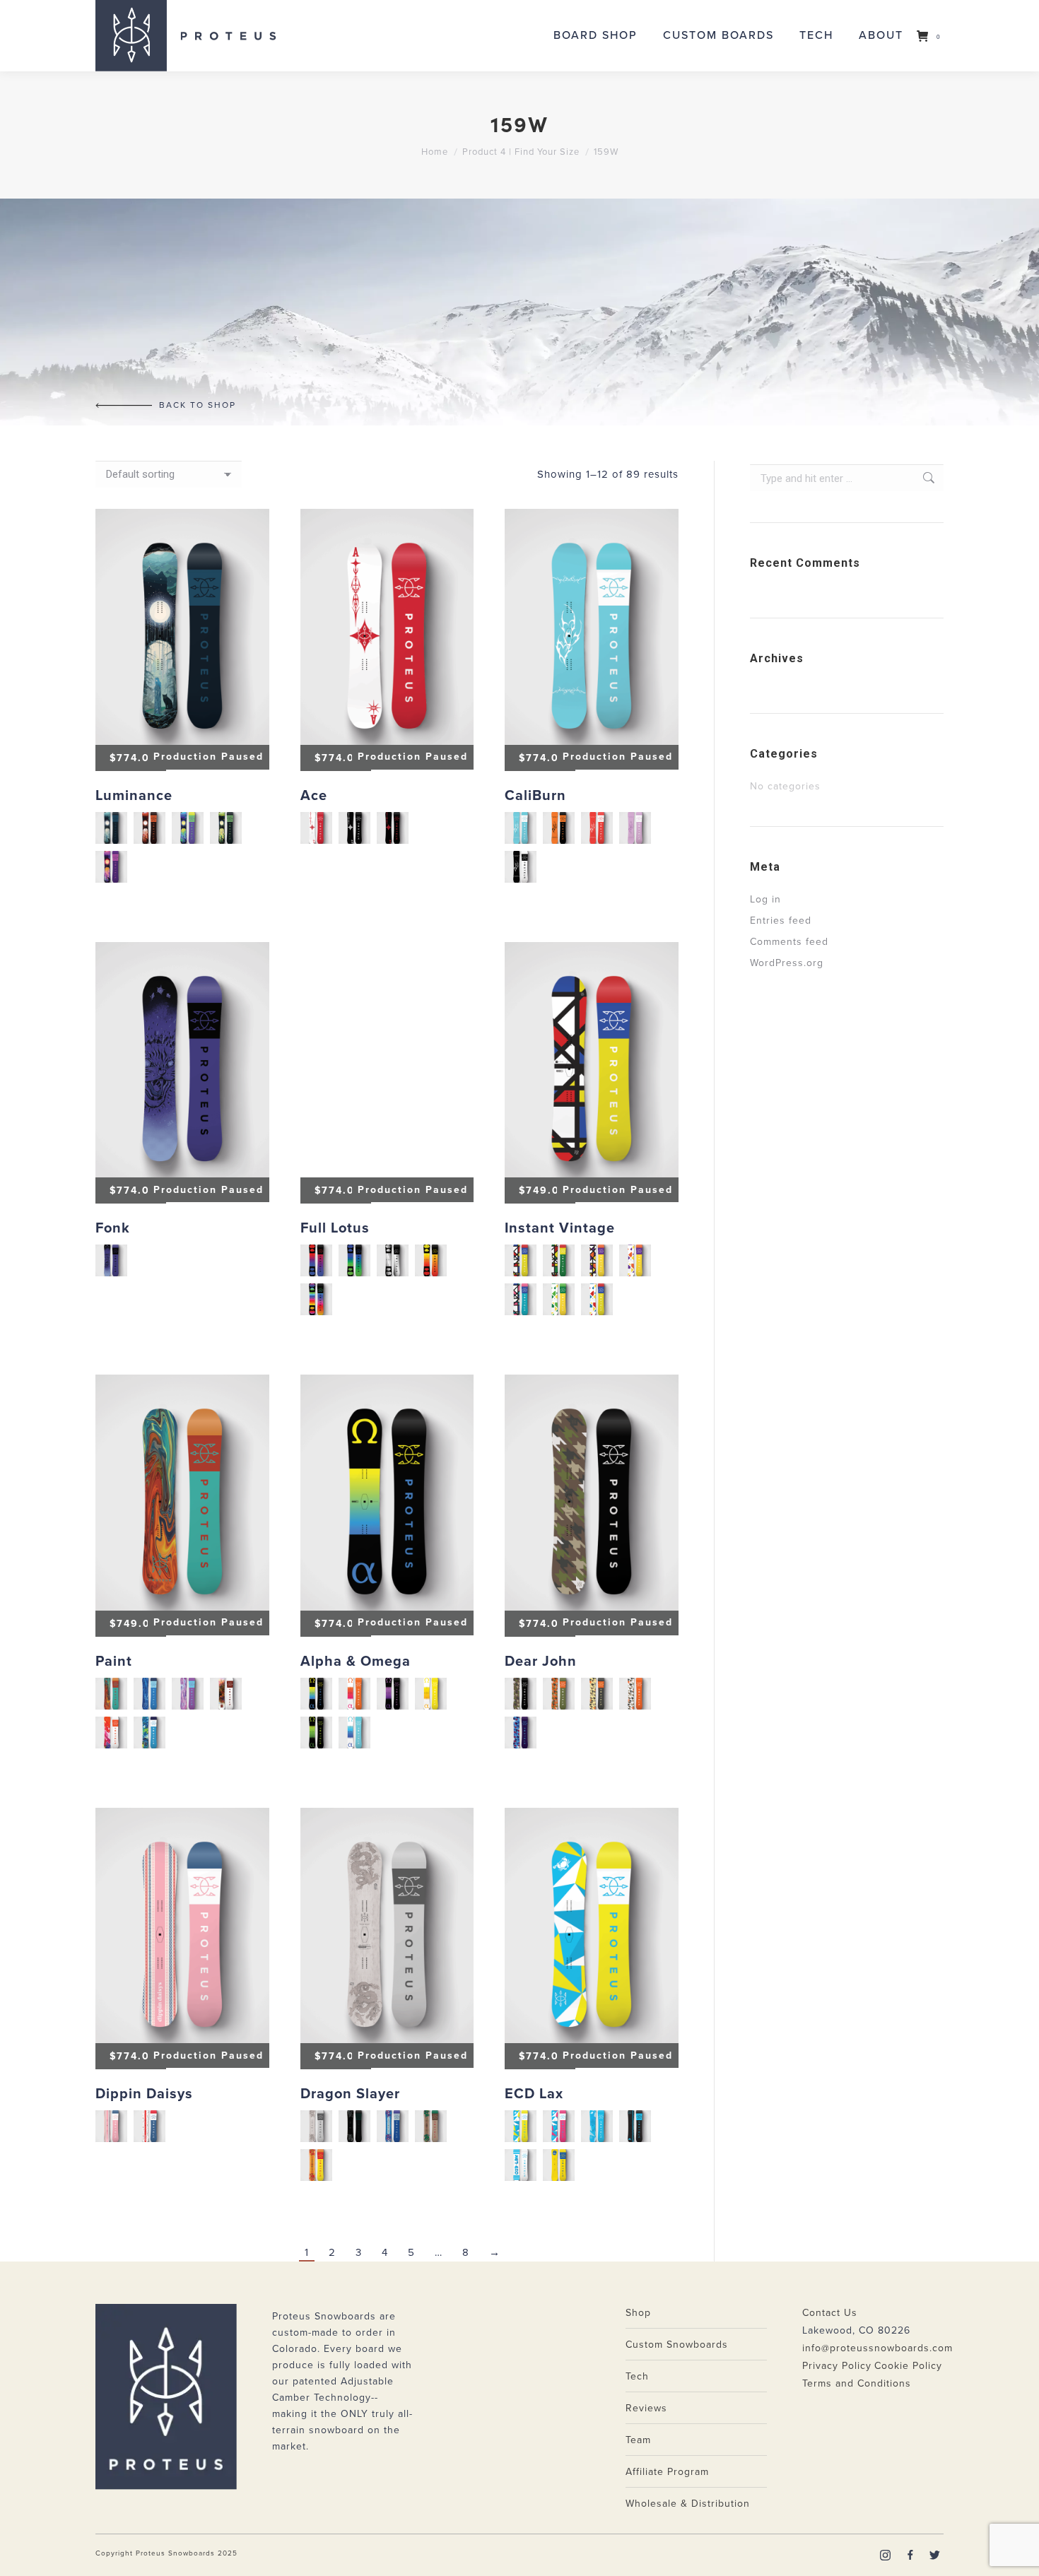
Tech (637, 2376)
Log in (765, 899)
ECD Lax (534, 2094)
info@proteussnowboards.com (877, 2348)
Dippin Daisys (144, 2094)
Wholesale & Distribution (688, 2504)
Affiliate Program (667, 2472)
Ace (314, 796)
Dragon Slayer (350, 2094)
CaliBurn (535, 796)
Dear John (541, 1662)
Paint (114, 1662)
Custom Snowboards (677, 2345)
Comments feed (789, 942)
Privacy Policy (837, 2366)
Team (638, 2440)
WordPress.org (787, 963)
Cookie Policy (908, 2366)
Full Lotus (335, 1228)
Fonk (113, 1228)
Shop (638, 2313)
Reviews (646, 2408)
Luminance (134, 796)
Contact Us (830, 2313)
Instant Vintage (560, 1228)
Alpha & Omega (356, 1662)
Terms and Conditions (857, 2383)
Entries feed (781, 921)
